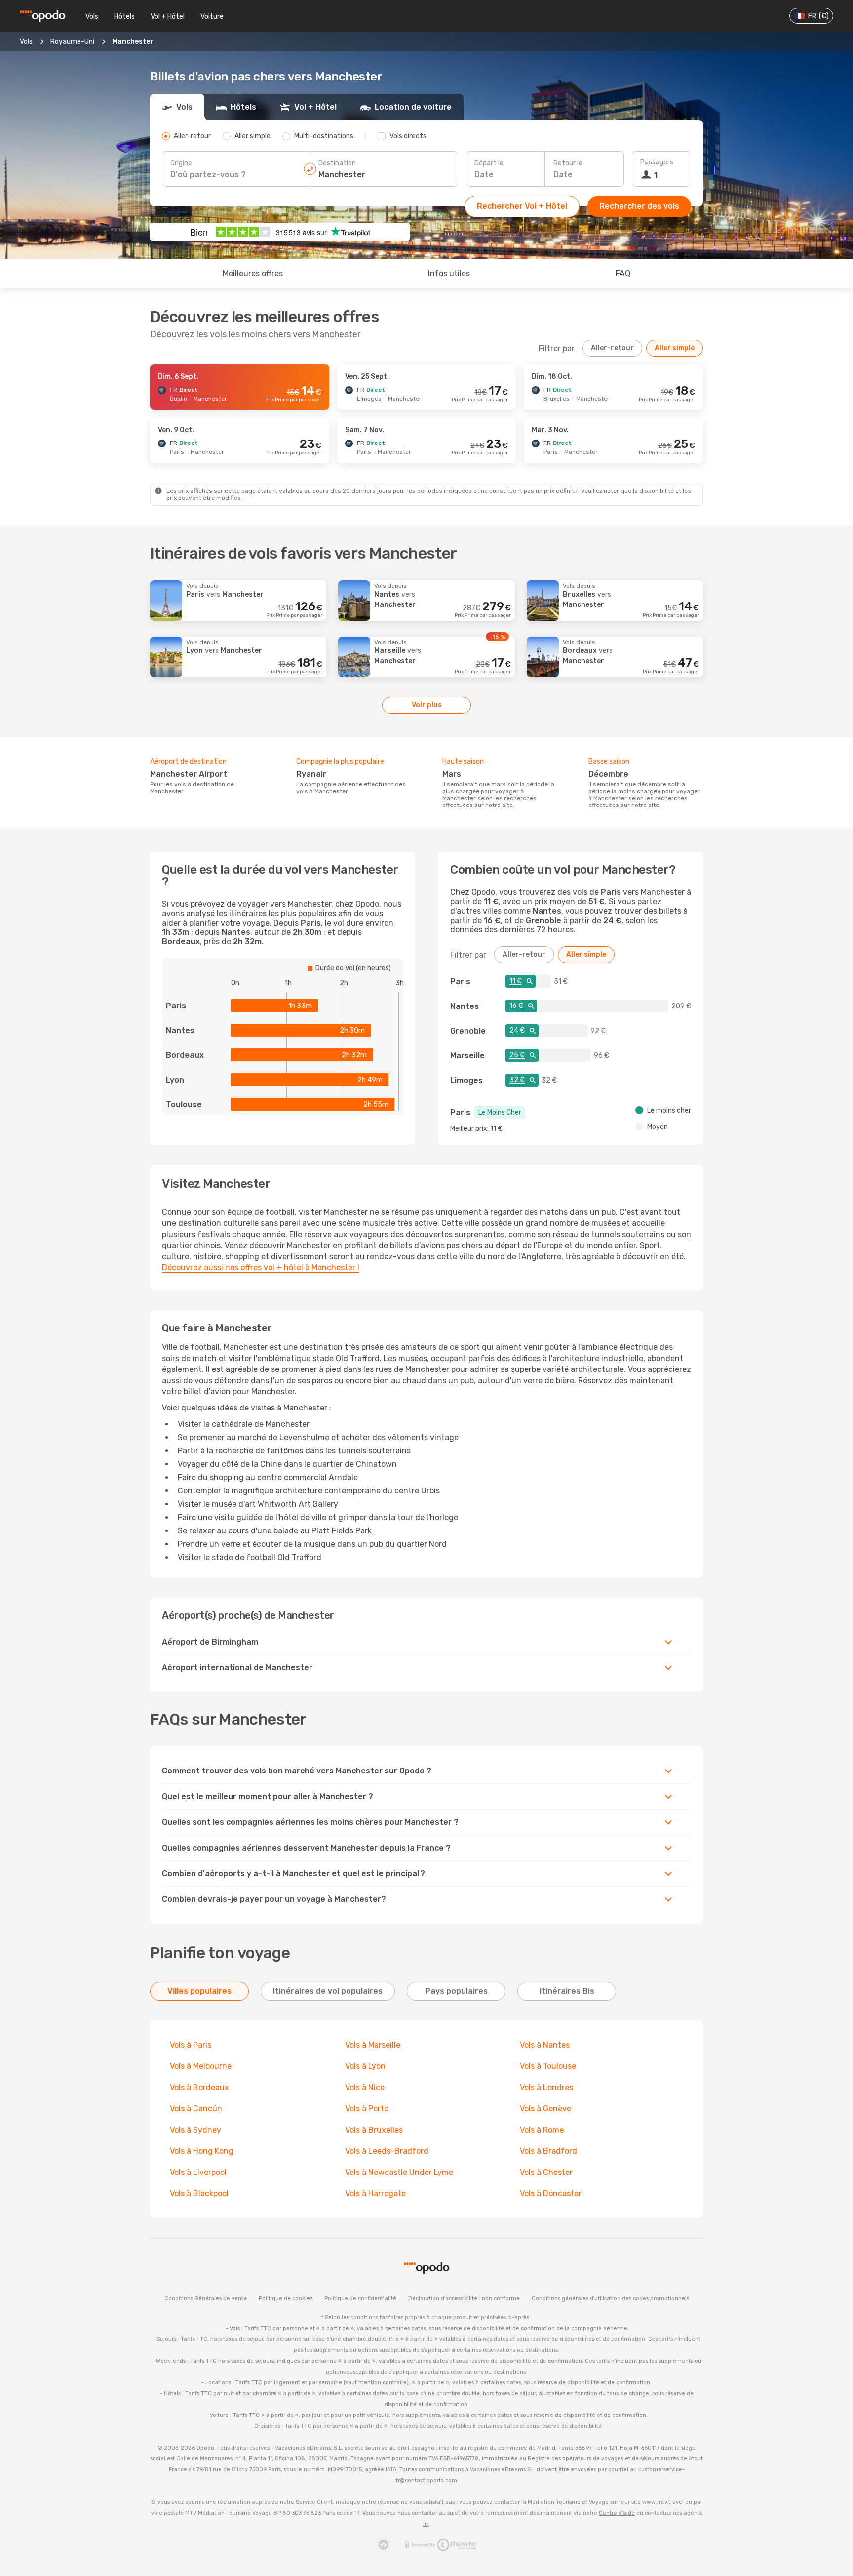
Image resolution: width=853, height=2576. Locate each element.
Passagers (657, 162)
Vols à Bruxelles (374, 2130)
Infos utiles (449, 273)
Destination (337, 163)
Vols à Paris (191, 2045)
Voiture (212, 17)
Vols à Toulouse (548, 2066)
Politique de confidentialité (360, 2299)
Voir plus (427, 705)
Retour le (568, 163)
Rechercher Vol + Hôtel (522, 206)
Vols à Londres (546, 2087)
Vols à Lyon (365, 2066)
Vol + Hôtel (168, 17)
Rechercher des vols (639, 206)
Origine (181, 163)
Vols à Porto (367, 2109)
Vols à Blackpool (199, 2194)
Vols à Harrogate (375, 2194)
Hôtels (124, 17)
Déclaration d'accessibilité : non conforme (464, 2299)
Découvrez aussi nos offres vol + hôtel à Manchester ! (261, 1268)
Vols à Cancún (197, 2109)
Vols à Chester (546, 2172)
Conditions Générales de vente (206, 2299)
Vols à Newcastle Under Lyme (399, 2172)
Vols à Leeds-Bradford (387, 2151)
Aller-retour (612, 348)
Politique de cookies (286, 2299)
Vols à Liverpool (198, 2172)
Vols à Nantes (545, 2045)
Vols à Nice (365, 2087)
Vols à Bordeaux (199, 2087)
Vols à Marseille (373, 2045)
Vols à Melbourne (201, 2066)
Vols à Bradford (548, 2151)
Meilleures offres (253, 273)
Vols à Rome (542, 2130)
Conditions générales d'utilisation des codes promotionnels (610, 2299)
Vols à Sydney (195, 2130)
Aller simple (675, 348)
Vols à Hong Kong (202, 2151)
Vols (92, 17)
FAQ (623, 273)
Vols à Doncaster (551, 2194)
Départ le (489, 163)
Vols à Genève (545, 2109)
